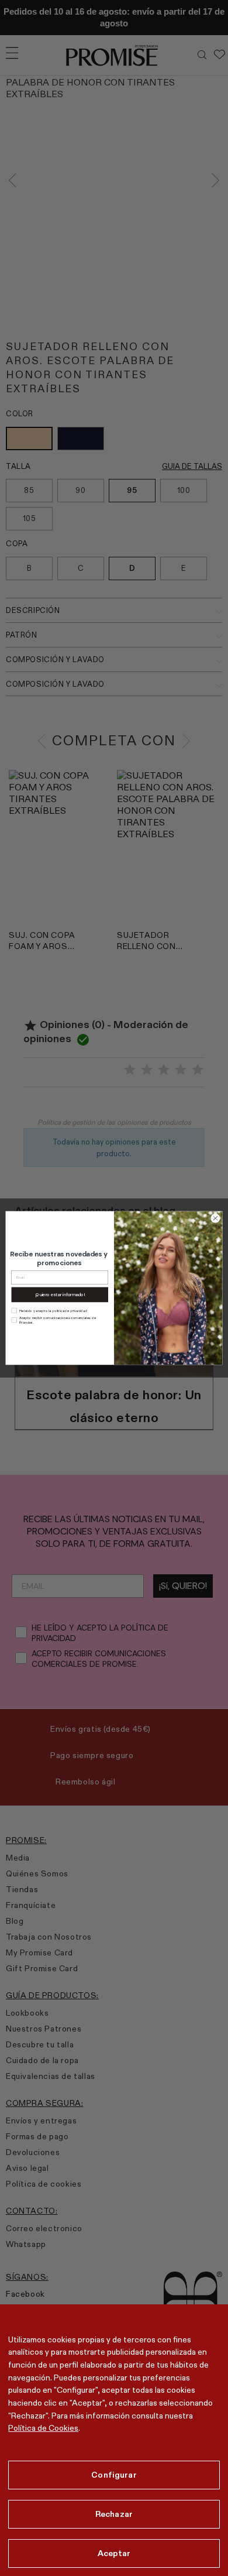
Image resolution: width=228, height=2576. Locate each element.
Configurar (114, 2475)
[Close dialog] (215, 1219)
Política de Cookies (43, 2428)
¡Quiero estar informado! (60, 1294)
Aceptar (114, 2553)
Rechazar (114, 2514)
